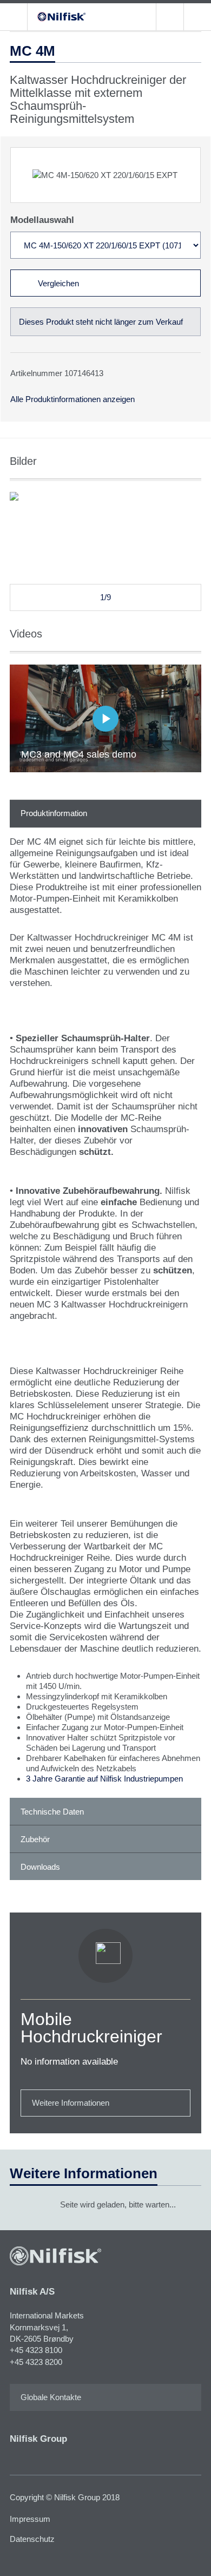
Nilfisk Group (38, 2439)
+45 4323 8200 (36, 2362)
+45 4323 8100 (36, 2350)
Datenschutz (32, 2539)
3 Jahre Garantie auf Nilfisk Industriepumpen (104, 1779)
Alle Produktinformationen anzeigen (72, 399)
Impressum (30, 2519)
